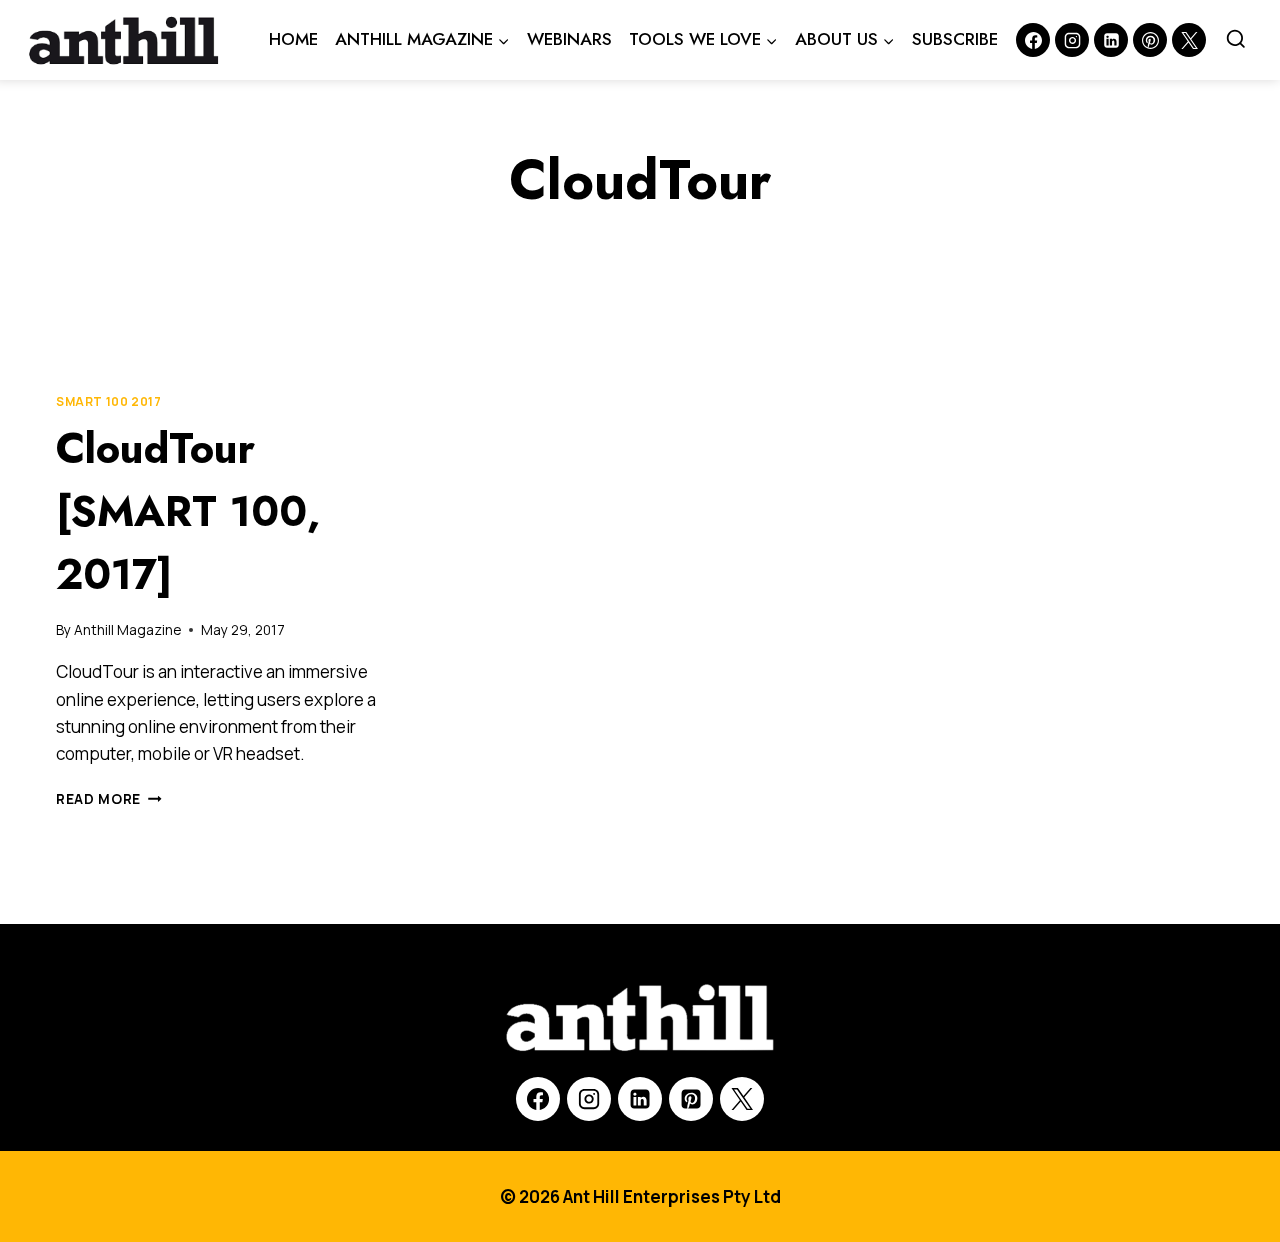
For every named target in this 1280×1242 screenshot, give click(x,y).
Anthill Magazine (127, 630)
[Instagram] (1072, 40)
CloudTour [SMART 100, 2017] (188, 511)
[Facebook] (1033, 40)
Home (293, 39)
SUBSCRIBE (955, 39)
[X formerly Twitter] (1189, 40)
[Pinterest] (1150, 40)
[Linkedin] (1111, 40)
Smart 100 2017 (108, 401)
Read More (109, 799)
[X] (742, 1099)
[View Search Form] (1236, 40)
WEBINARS (569, 39)
